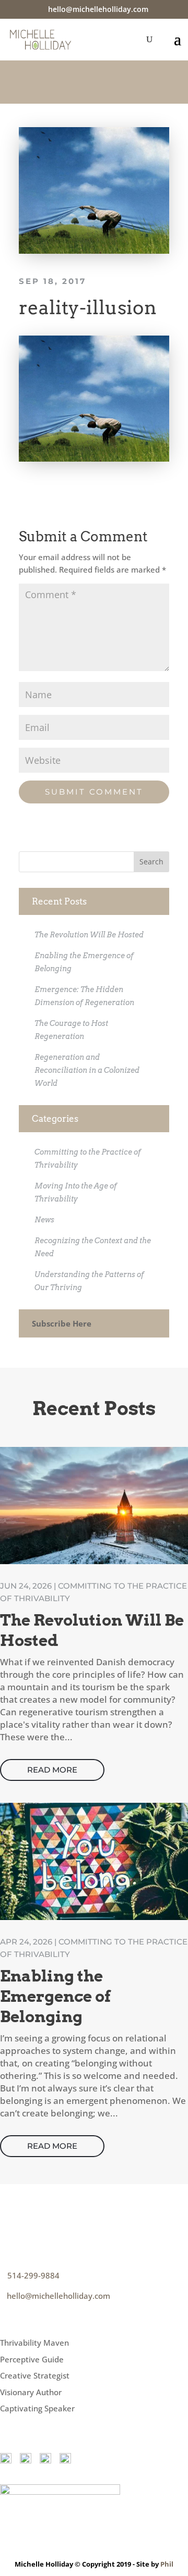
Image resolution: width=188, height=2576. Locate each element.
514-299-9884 (33, 2275)
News (44, 1220)
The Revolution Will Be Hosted (89, 935)
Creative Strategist (35, 2375)
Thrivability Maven (34, 2343)
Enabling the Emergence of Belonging (55, 1996)
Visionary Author (31, 2392)
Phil (167, 2564)
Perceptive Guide (32, 2359)
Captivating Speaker (37, 2408)
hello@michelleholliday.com (58, 2296)
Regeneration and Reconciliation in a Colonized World (87, 1070)
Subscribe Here (62, 1323)
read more (52, 1770)
